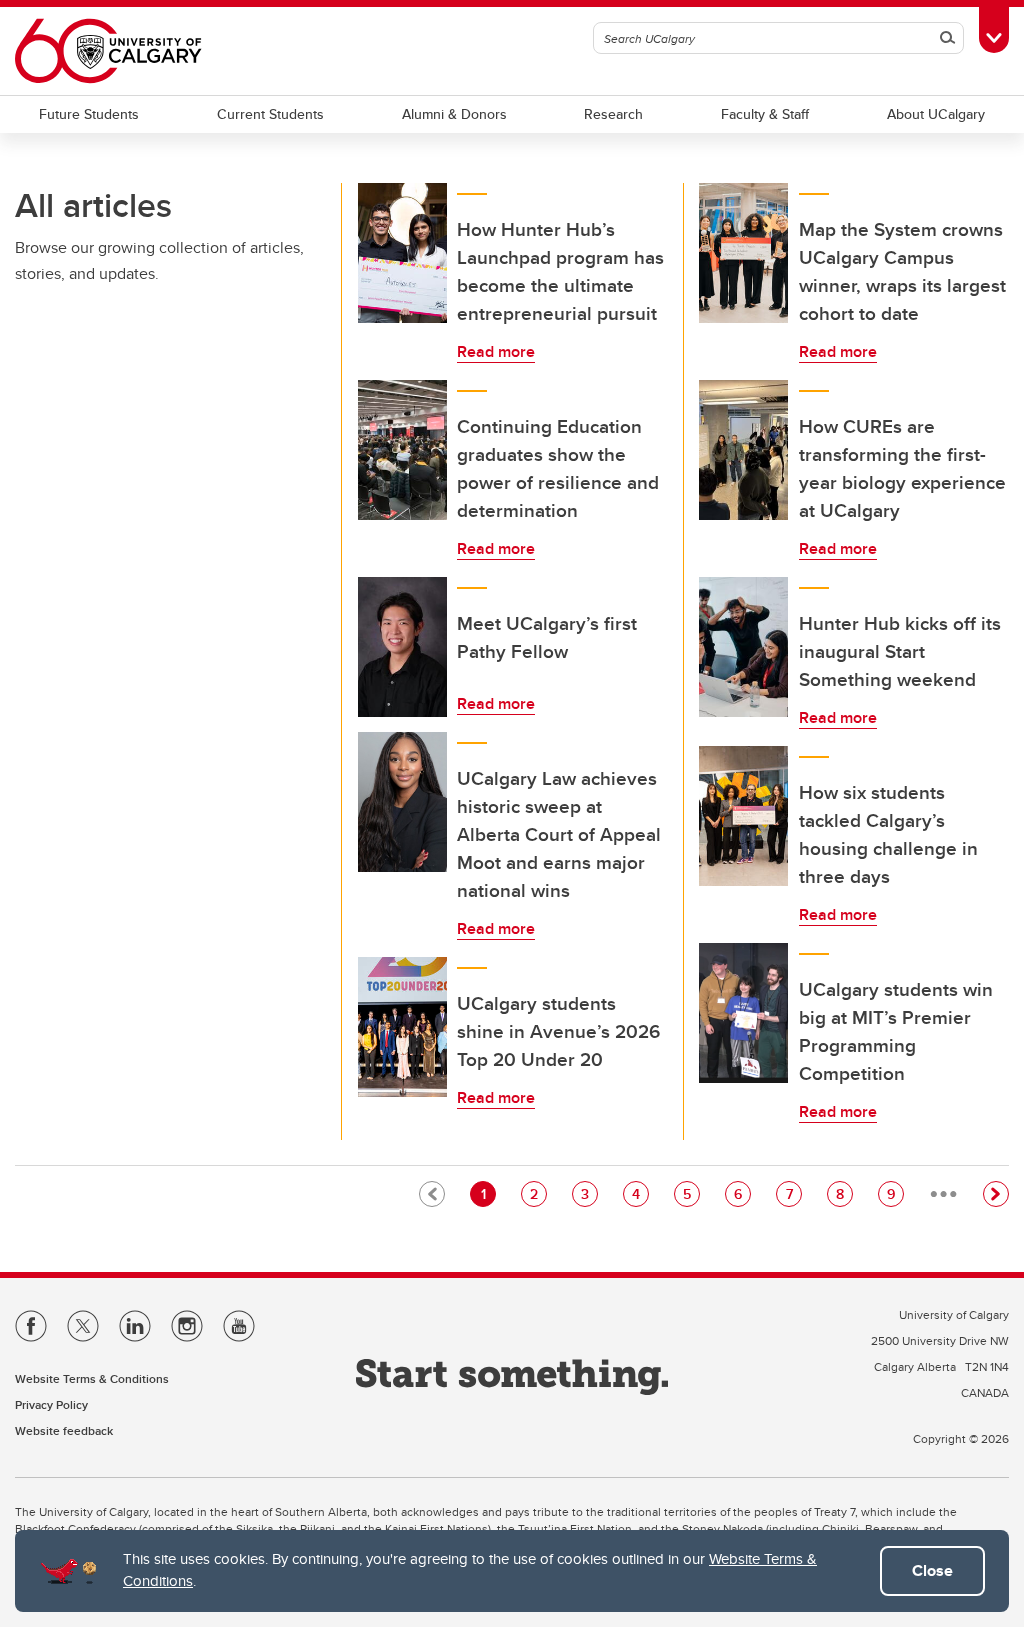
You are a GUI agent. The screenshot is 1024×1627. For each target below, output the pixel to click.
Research (613, 114)
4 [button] (640, 1193)
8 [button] (844, 1193)
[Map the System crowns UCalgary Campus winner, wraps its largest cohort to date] (744, 253)
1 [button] (488, 1193)
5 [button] (691, 1193)
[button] (996, 1194)
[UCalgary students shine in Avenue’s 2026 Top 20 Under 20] (403, 1027)
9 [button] (895, 1193)
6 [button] (742, 1193)
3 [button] (589, 1193)
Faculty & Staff (765, 114)
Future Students (89, 114)
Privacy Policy (51, 1404)
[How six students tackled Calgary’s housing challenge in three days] (744, 816)
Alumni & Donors (454, 114)
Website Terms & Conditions (92, 1378)
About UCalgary (936, 114)
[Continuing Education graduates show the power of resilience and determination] (403, 450)
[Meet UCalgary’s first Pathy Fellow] (403, 647)
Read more (496, 351)
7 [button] (793, 1193)
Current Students (270, 114)
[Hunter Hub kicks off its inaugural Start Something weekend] (744, 647)
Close (932, 1570)
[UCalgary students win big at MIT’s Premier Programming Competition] (744, 1013)
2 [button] (538, 1193)
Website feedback (64, 1430)
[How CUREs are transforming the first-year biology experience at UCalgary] (744, 450)
